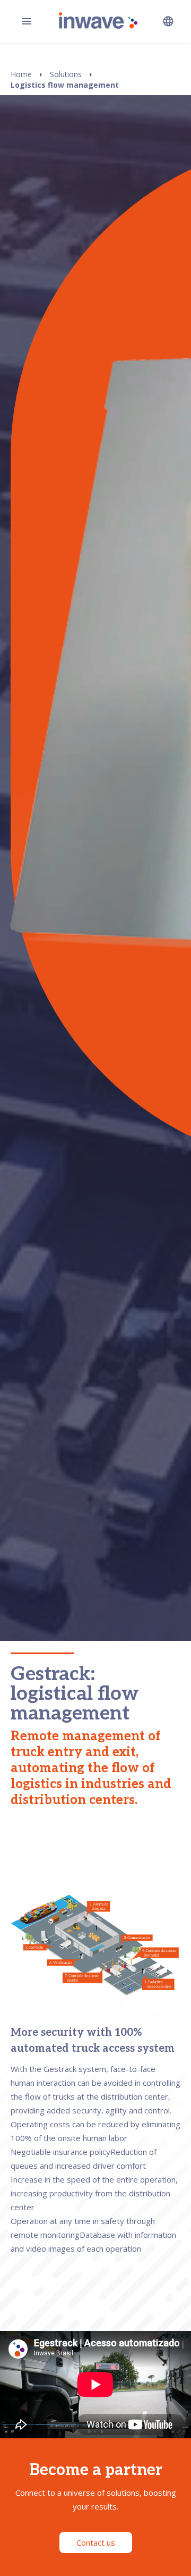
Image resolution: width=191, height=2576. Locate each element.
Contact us (96, 2543)
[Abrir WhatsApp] (164, 2549)
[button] (168, 21)
